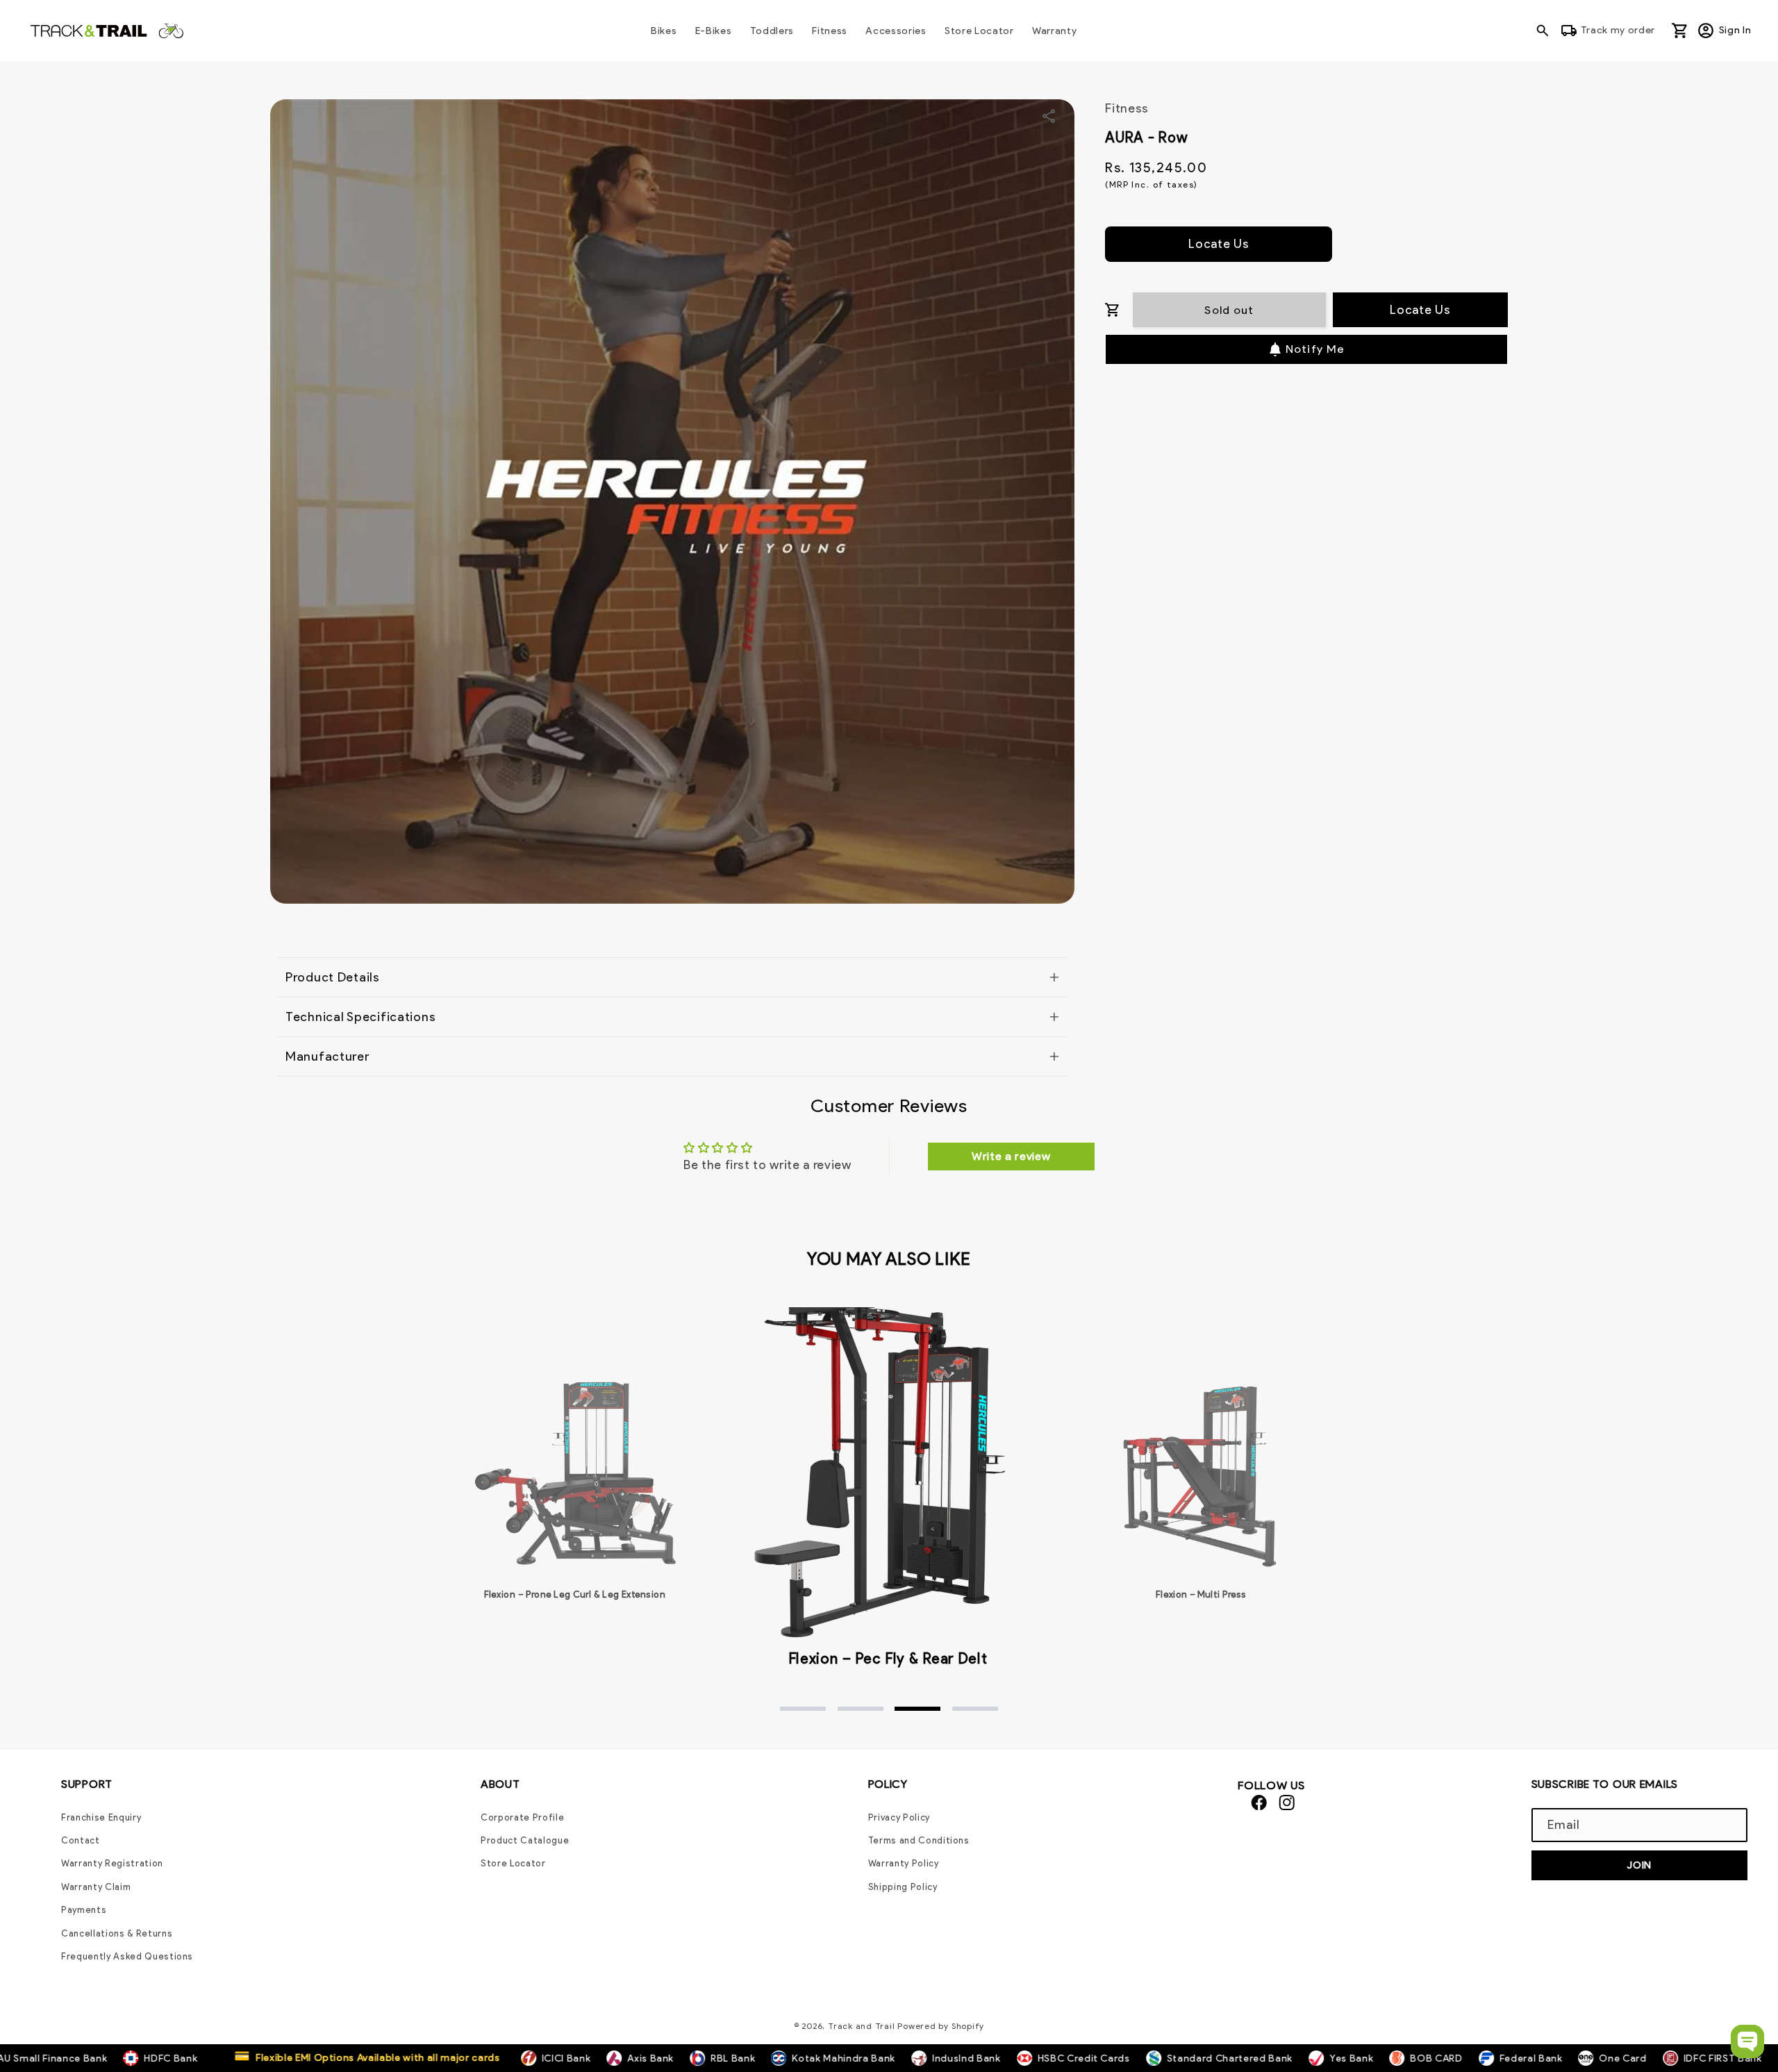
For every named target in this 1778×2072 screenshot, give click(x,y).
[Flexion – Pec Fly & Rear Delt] (888, 1465)
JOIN (1639, 1865)
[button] (1546, 31)
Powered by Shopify (941, 2026)
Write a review (1011, 1156)
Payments (84, 1910)
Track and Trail (862, 2026)
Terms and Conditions (919, 1840)
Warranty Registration (112, 1863)
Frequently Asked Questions (127, 1956)
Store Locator (513, 1863)
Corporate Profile (522, 1817)
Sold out (1229, 310)
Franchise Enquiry (101, 1817)
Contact (81, 1840)
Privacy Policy (899, 1817)
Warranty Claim (96, 1887)
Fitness (1127, 108)
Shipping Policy (903, 1887)
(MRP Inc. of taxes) (1151, 184)
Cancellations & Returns (117, 1933)
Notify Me (1315, 349)
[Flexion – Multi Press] (1202, 1473)
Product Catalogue (525, 1840)
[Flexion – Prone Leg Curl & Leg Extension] (574, 1473)
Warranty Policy (904, 1863)
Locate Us (1219, 243)
